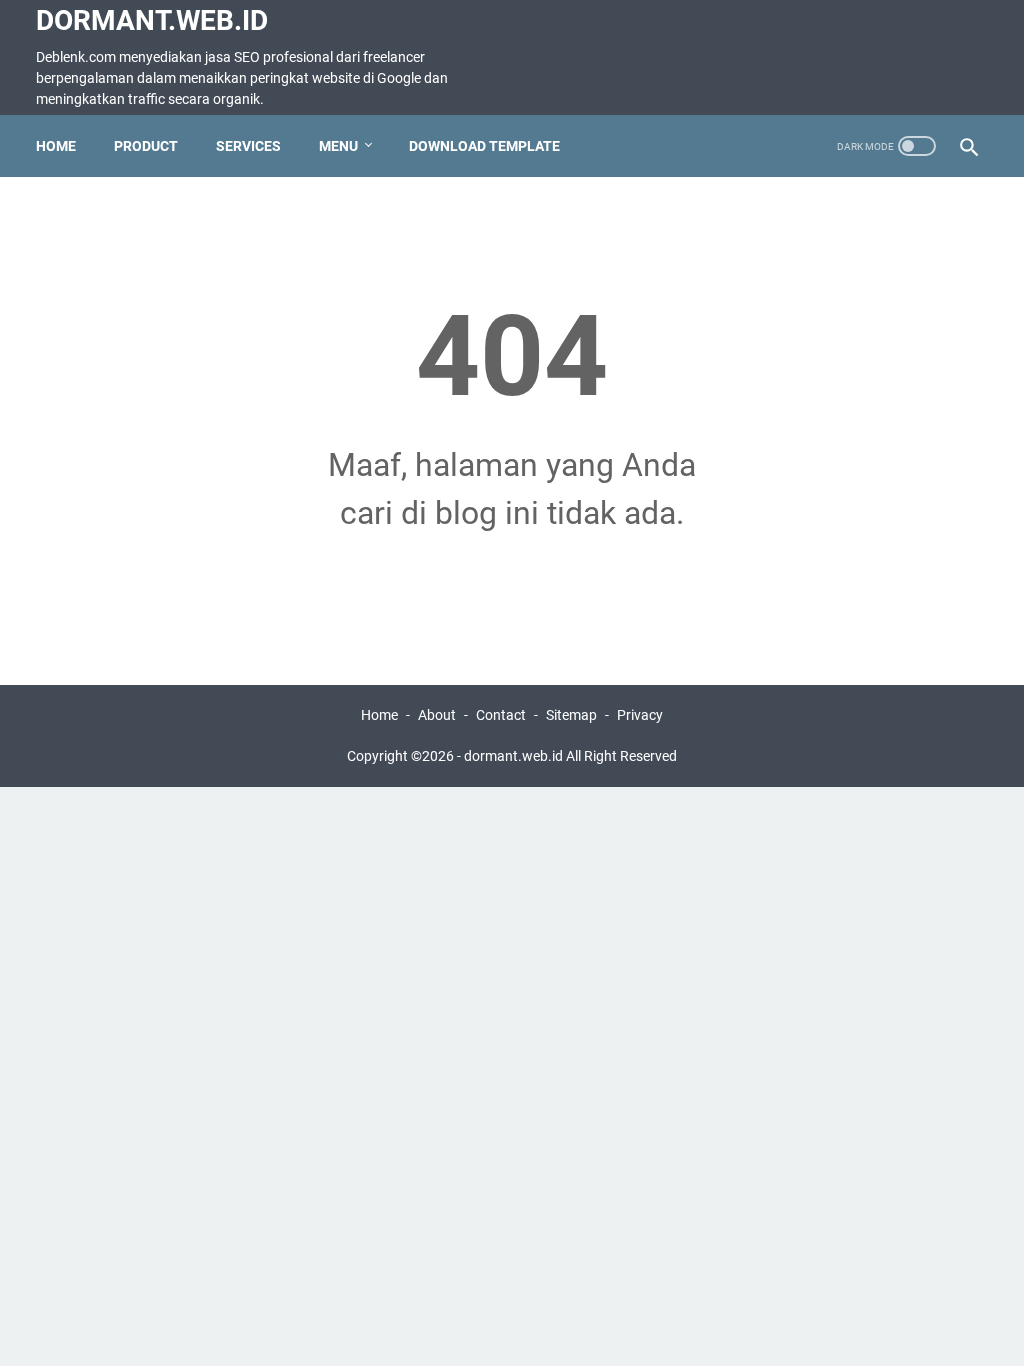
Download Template (484, 146)
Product (146, 146)
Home (56, 146)
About (437, 715)
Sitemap (571, 715)
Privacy (640, 715)
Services (248, 146)
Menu (338, 146)
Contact (501, 715)
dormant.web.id (152, 20)
